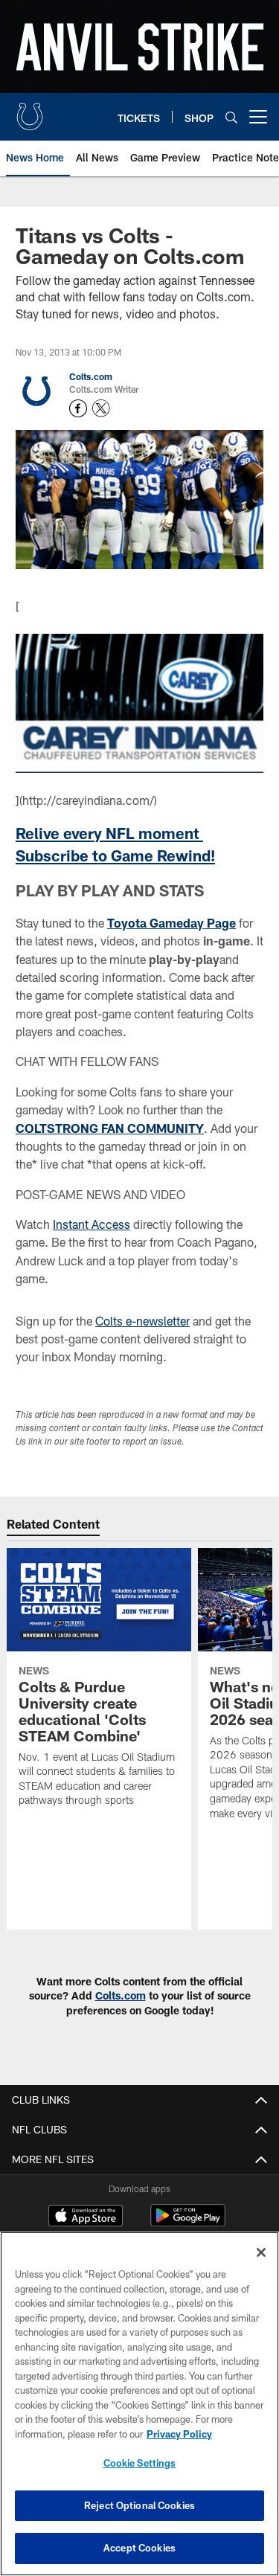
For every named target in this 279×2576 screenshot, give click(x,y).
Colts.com (91, 376)
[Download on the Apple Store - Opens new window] (86, 2217)
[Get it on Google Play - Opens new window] (188, 2223)
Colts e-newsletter (142, 1321)
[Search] (231, 117)
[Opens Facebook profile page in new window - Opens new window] (78, 408)
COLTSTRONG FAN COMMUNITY (110, 1128)
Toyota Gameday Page (171, 923)
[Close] (261, 2252)
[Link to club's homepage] (30, 111)
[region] (139, 2404)
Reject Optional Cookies (139, 2505)
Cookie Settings (140, 2463)
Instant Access (92, 1224)
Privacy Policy (179, 2434)
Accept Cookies (139, 2548)
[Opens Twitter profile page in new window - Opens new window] (101, 408)
